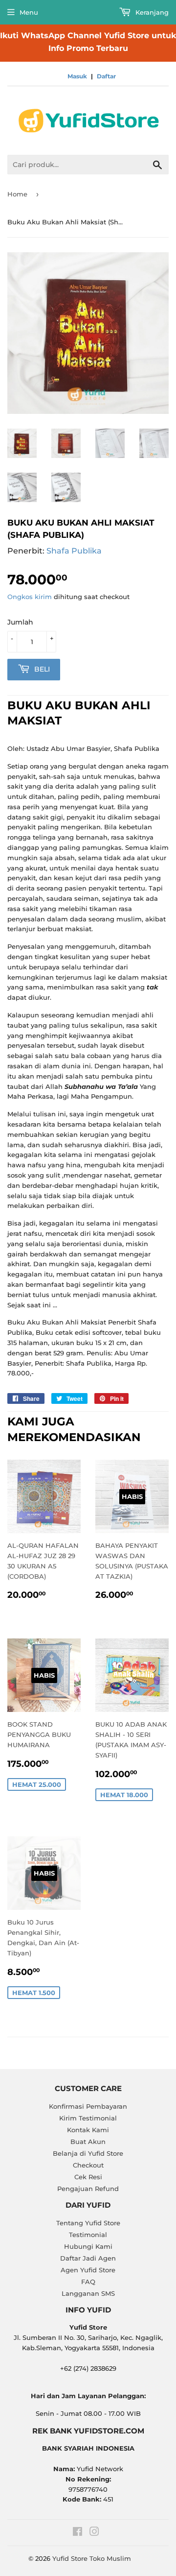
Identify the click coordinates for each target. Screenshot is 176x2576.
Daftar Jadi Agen (88, 2258)
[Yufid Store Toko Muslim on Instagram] (94, 2533)
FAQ (88, 2282)
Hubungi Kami (88, 2246)
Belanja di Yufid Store (88, 2153)
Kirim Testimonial (88, 2118)
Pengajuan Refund (88, 2189)
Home (17, 194)
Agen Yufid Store (88, 2270)
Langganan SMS (88, 2293)
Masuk (77, 76)
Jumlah (20, 622)
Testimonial (88, 2235)
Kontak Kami (88, 2130)
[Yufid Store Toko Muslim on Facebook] (77, 2533)
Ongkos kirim (30, 597)
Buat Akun (88, 2142)
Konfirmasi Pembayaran (88, 2106)
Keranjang (151, 12)
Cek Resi (88, 2177)
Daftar (106, 76)
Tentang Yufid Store (88, 2223)
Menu (29, 12)
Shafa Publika (74, 551)
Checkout (88, 2165)
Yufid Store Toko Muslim (92, 2558)
